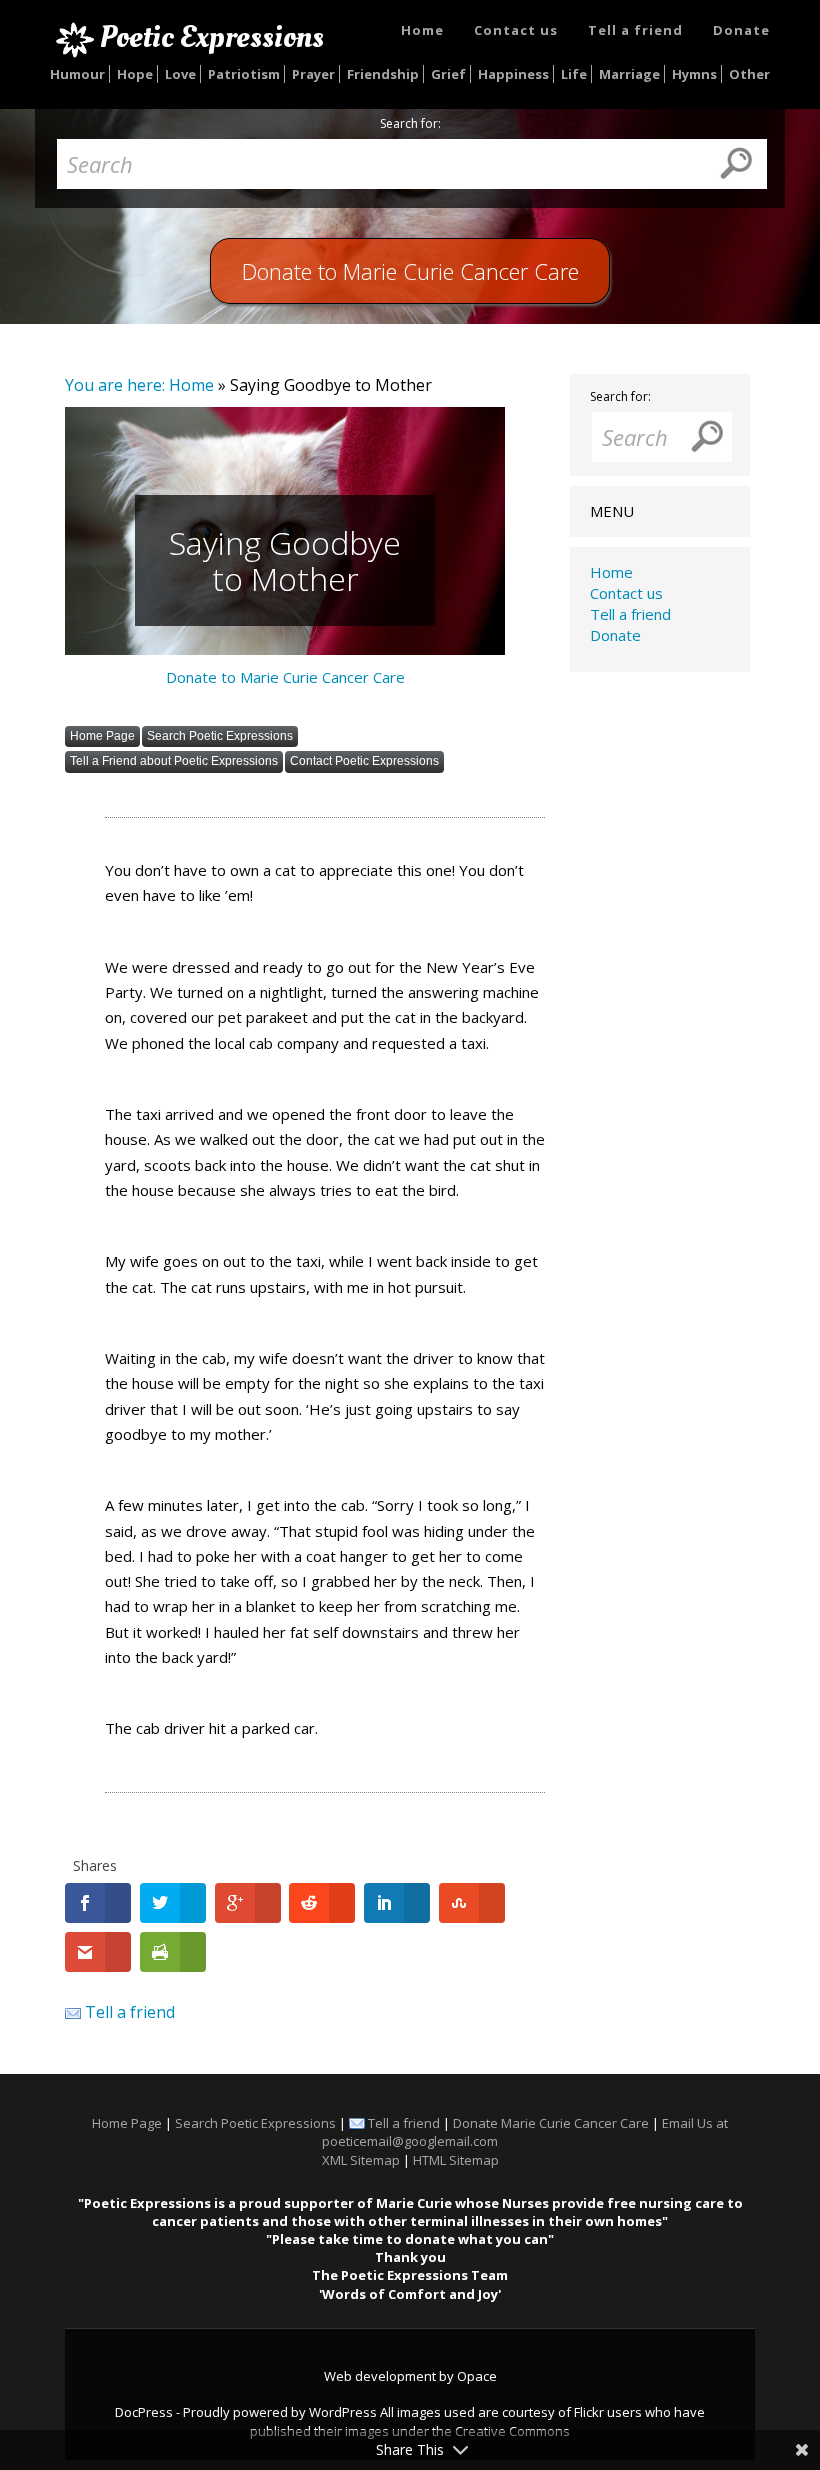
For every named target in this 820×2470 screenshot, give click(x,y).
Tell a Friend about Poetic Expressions (174, 761)
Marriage (629, 74)
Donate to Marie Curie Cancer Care (285, 677)
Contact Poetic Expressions (364, 761)
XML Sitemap (361, 2160)
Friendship (383, 74)
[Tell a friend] (73, 2012)
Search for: (410, 124)
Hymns (694, 74)
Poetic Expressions (212, 37)
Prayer (313, 74)
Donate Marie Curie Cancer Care (551, 2123)
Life (574, 74)
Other (749, 74)
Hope (135, 74)
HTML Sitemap (456, 2160)
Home (422, 30)
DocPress (144, 2412)
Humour (77, 74)
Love (180, 74)
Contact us (516, 30)
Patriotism (244, 74)
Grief (448, 74)
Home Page (102, 736)
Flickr (589, 2412)
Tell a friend (635, 30)
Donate (741, 30)
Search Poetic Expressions (220, 736)
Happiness (513, 74)
